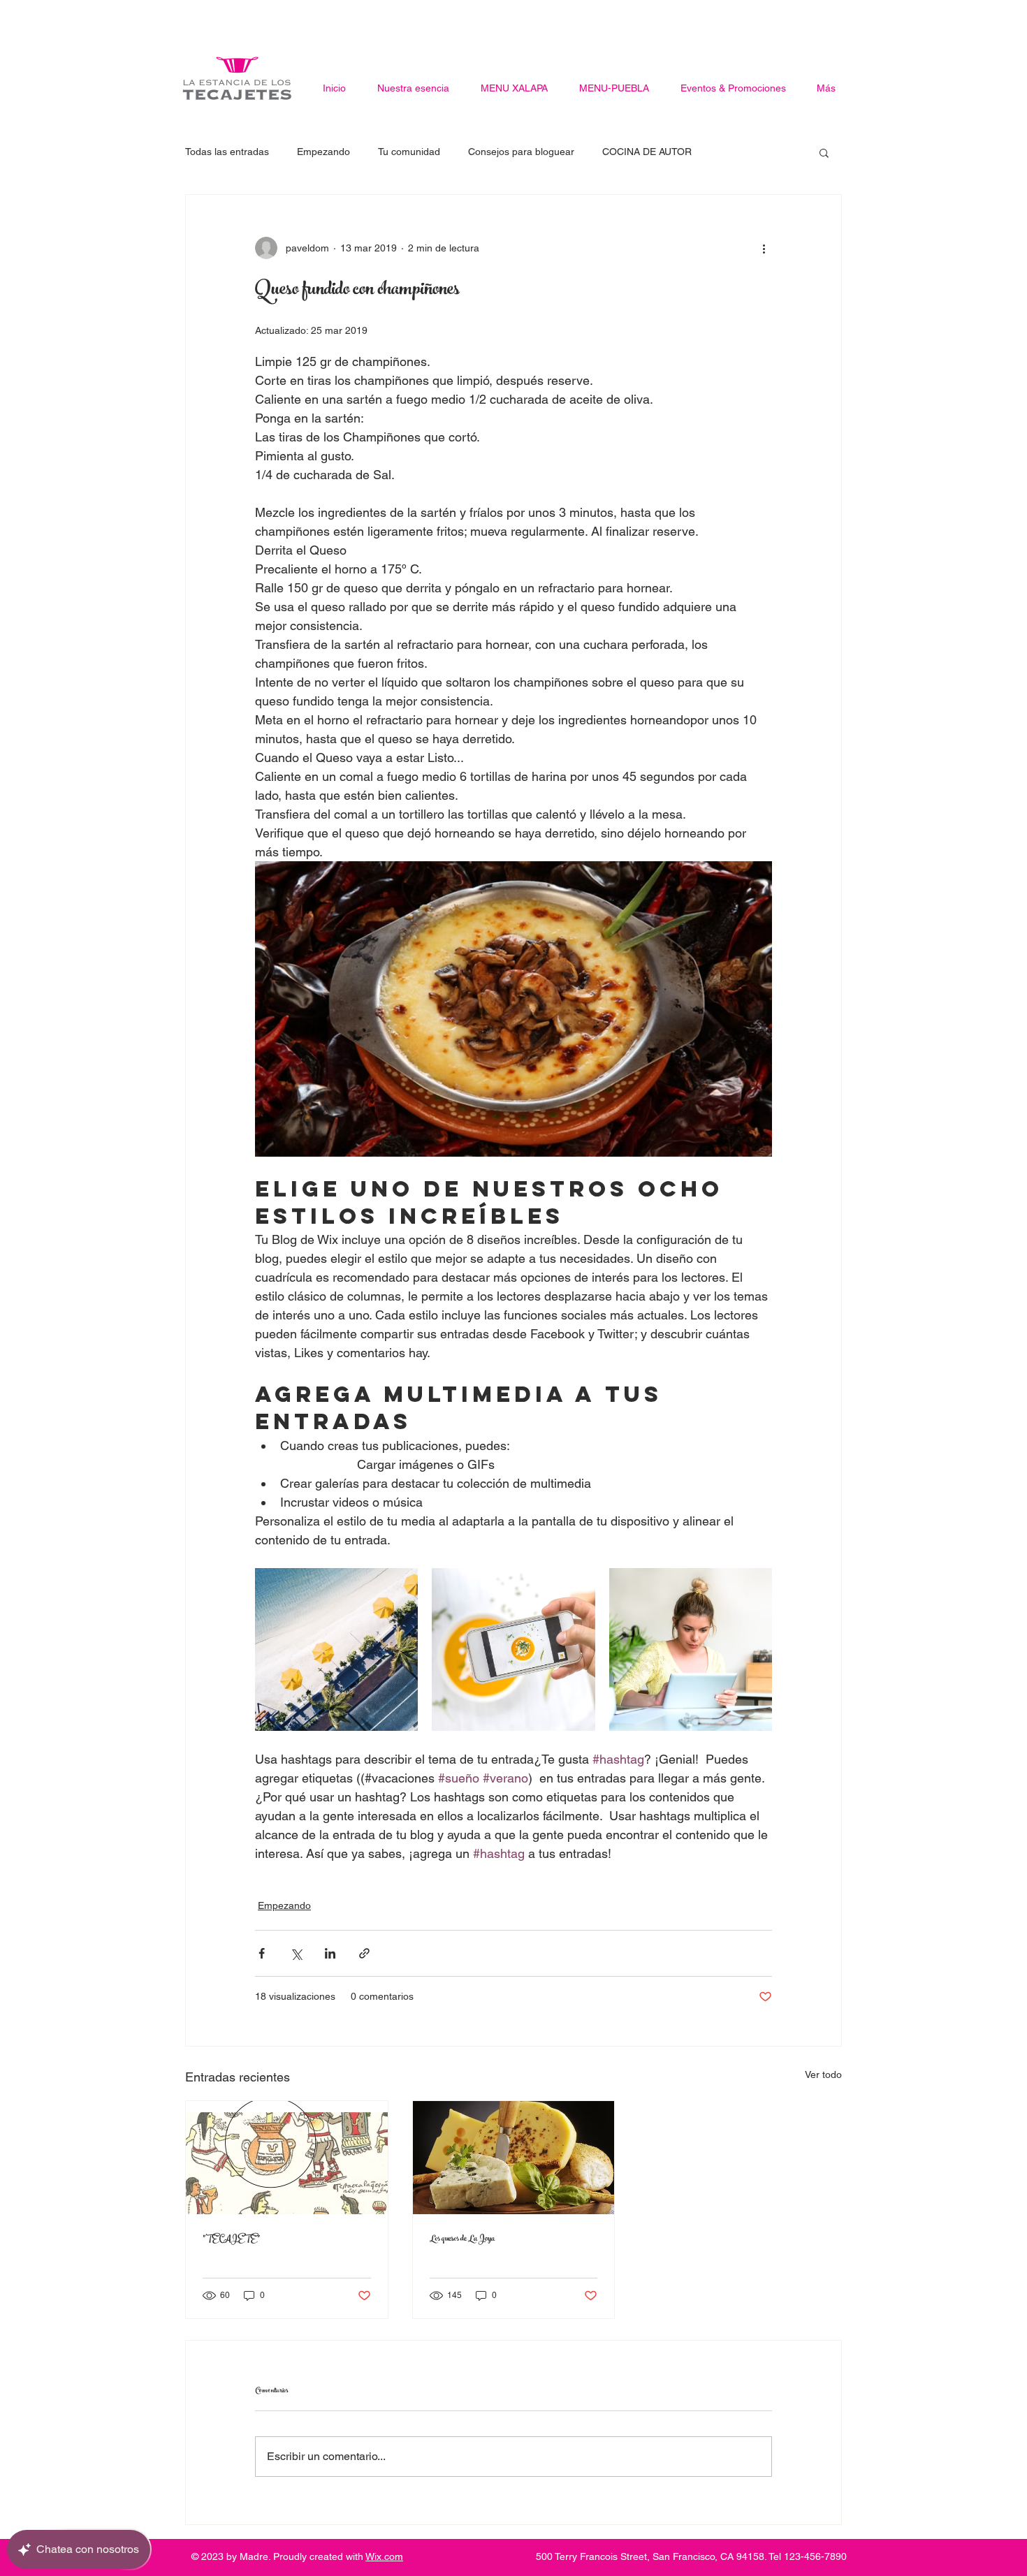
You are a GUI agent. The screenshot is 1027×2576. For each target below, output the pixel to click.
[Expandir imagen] (336, 1649)
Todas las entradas (227, 152)
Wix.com (384, 2556)
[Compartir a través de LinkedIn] (330, 1953)
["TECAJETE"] (287, 2158)
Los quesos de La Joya (462, 2239)
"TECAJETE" (232, 2239)
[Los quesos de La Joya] (514, 2158)
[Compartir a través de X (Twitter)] (296, 1953)
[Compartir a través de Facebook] (262, 1953)
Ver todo (823, 2074)
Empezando (323, 152)
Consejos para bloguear (521, 152)
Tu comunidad (409, 152)
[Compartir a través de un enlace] (364, 1953)
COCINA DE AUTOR (647, 152)
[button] (824, 152)
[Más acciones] (764, 248)
